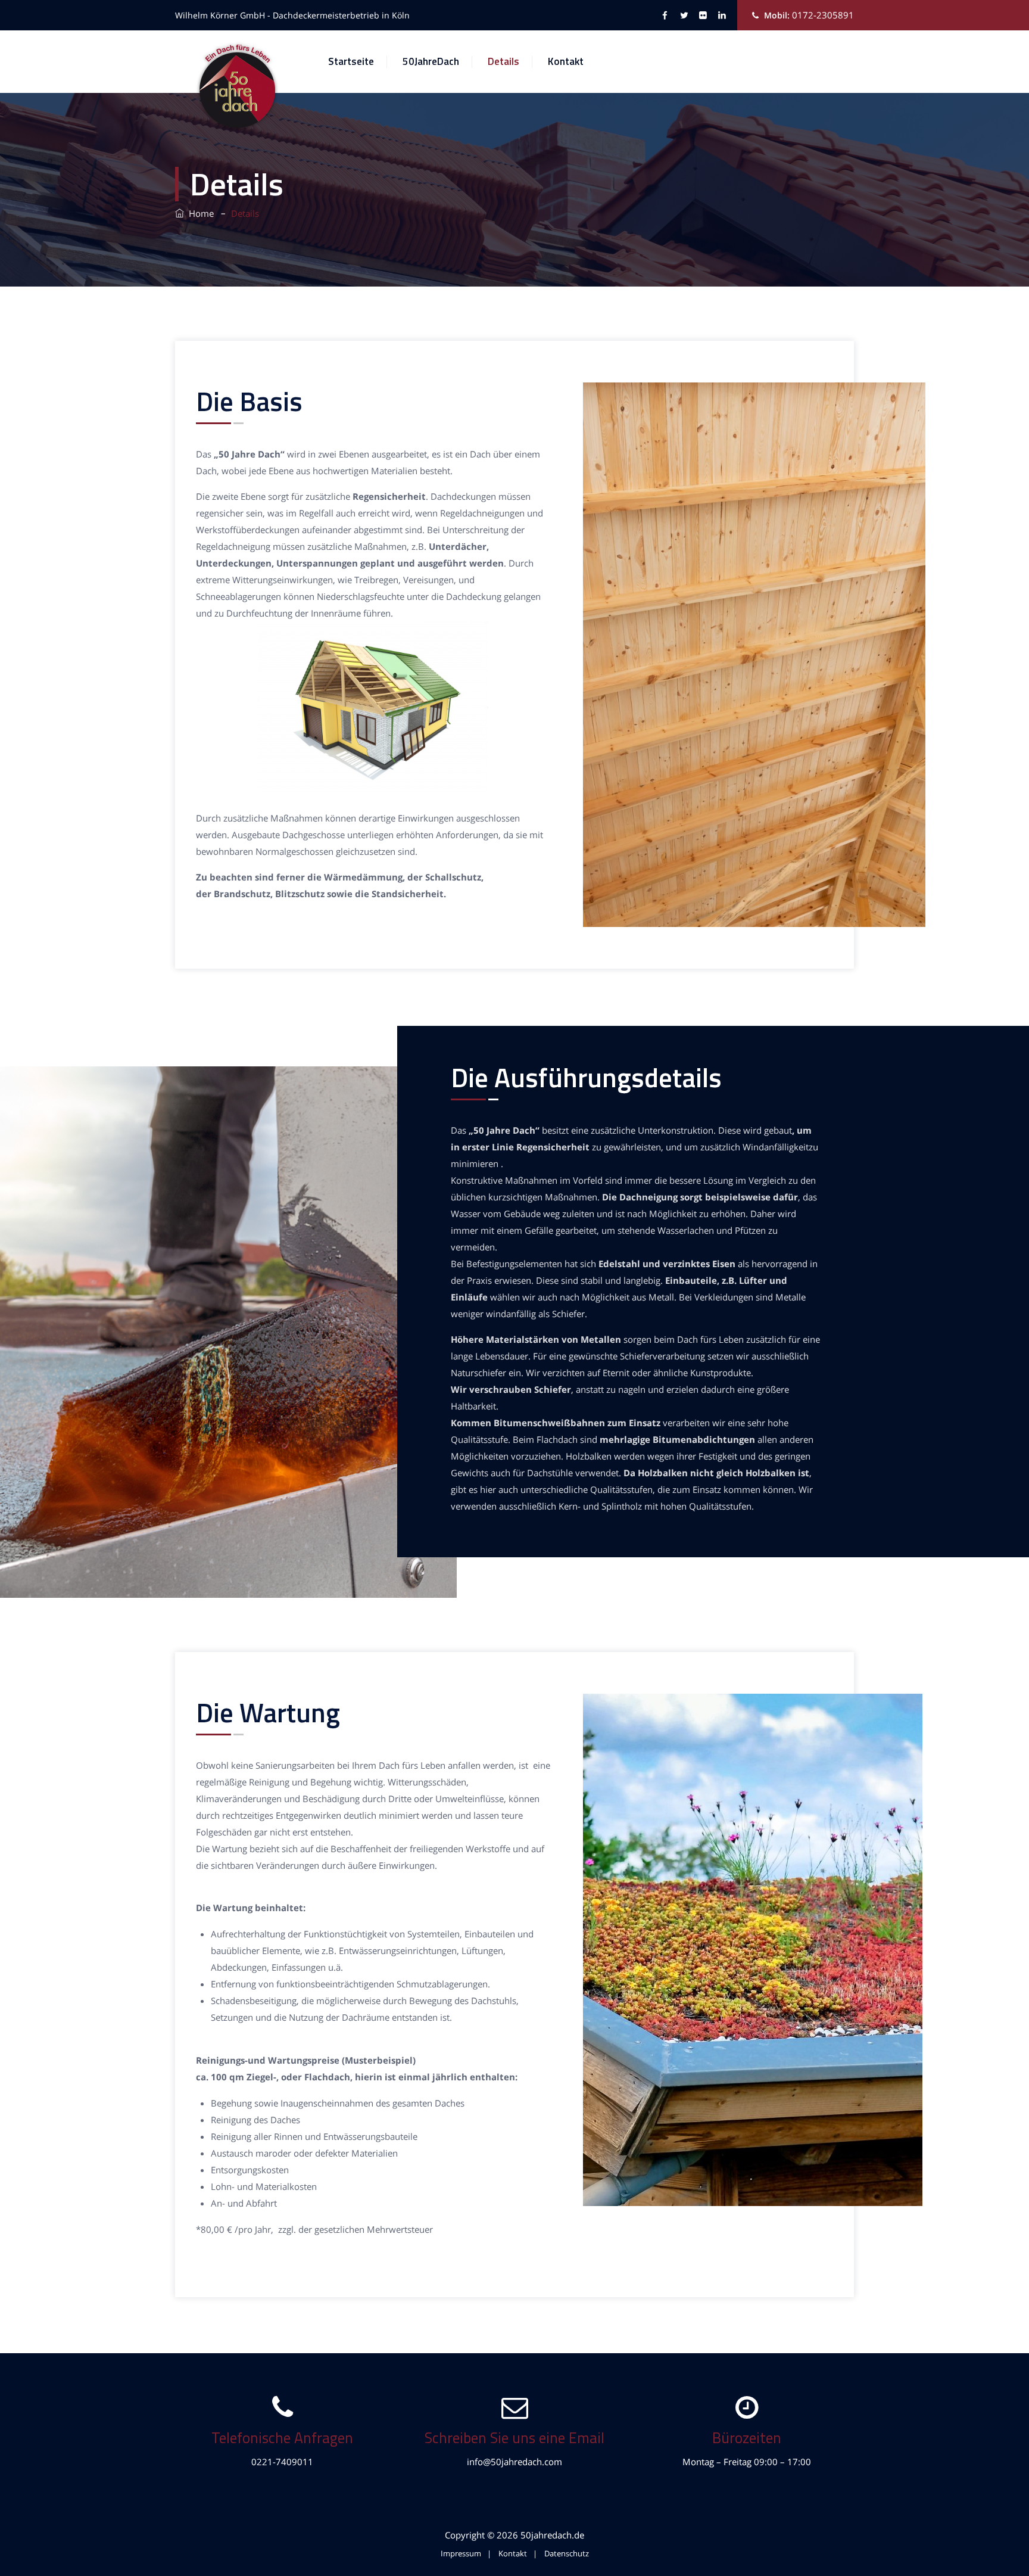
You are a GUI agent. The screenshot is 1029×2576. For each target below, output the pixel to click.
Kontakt (566, 61)
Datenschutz (567, 2553)
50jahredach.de (552, 2535)
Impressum (461, 2553)
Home (199, 213)
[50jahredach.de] (238, 86)
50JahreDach (431, 61)
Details (503, 61)
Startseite (351, 61)
